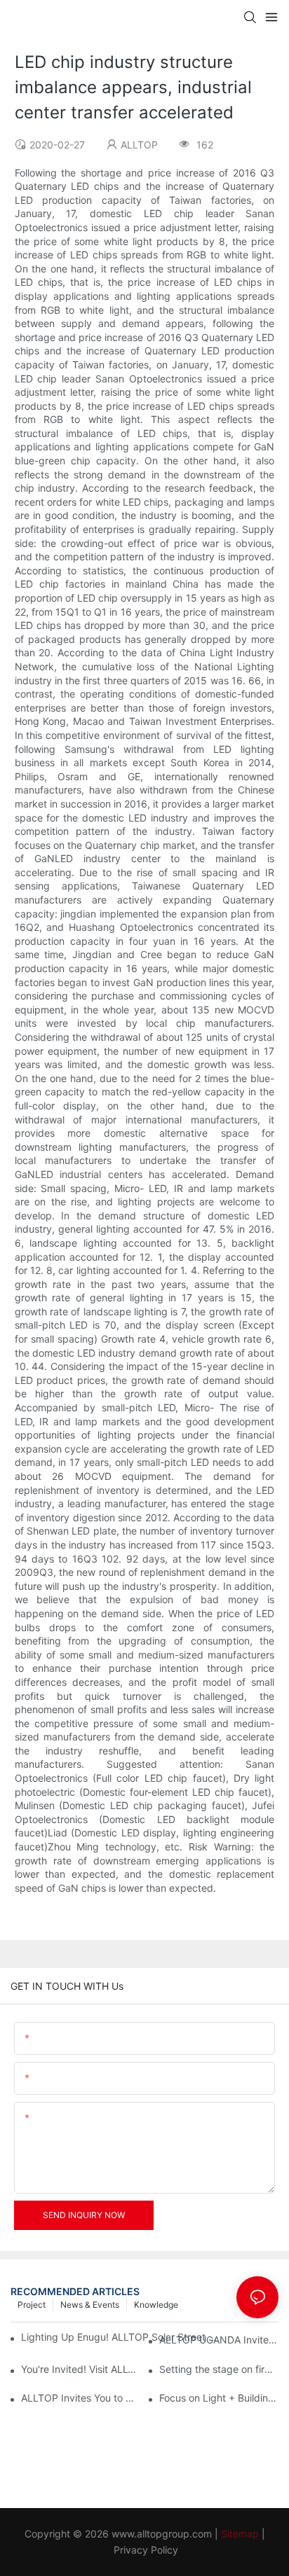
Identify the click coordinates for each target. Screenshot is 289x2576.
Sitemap (240, 2534)
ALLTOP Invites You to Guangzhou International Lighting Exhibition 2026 (81, 2398)
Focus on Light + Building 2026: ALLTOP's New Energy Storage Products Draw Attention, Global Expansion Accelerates (219, 2398)
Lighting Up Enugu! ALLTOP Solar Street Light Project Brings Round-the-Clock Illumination (122, 2337)
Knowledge (156, 2305)
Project (32, 2305)
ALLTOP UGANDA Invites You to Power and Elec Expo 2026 (219, 2340)
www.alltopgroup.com (162, 2534)
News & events (90, 2305)
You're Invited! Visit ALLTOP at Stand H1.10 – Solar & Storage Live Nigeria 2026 (81, 2369)
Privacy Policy (146, 2550)
